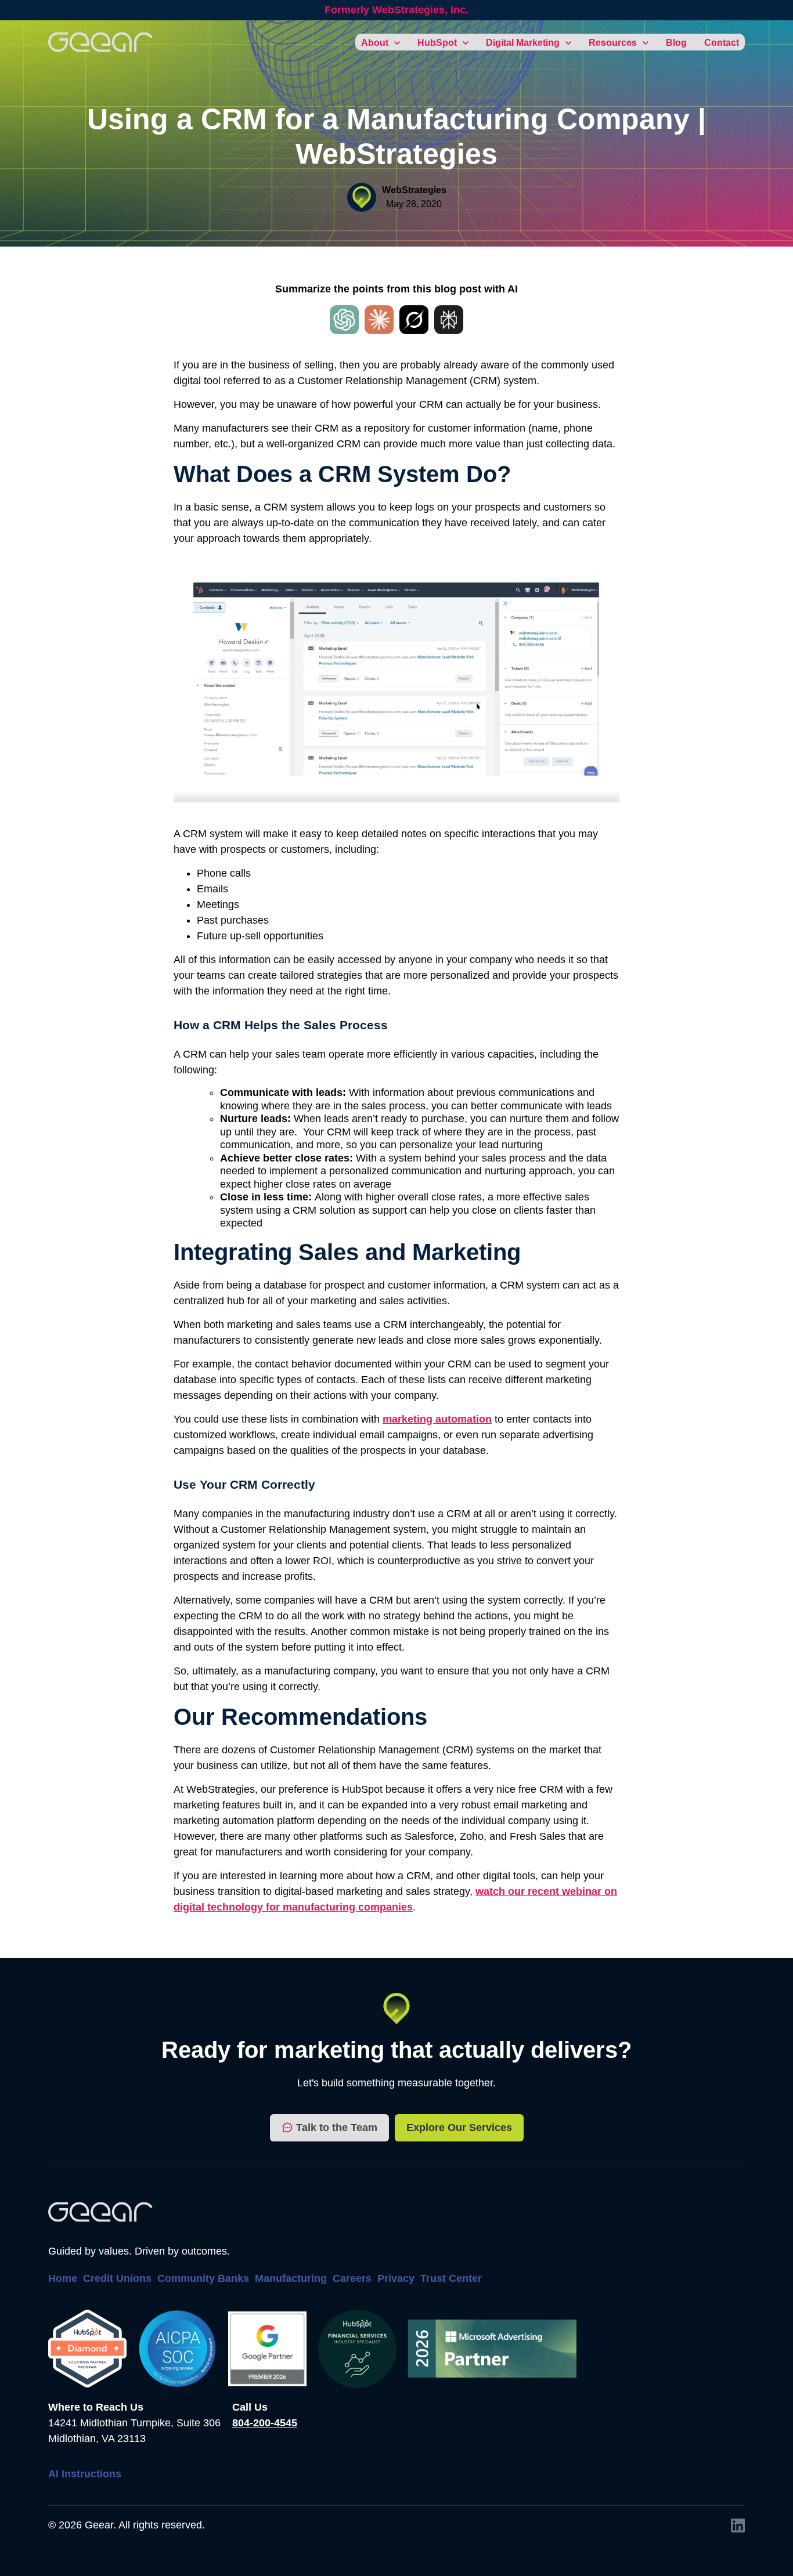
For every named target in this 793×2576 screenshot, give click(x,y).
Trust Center (451, 2278)
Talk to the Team (337, 2128)
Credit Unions (117, 2278)
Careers (352, 2278)
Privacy (396, 2278)
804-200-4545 (265, 2423)
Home (63, 2278)
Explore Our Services (459, 2128)
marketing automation (437, 1419)
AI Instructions (85, 2474)
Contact (722, 43)
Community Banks (203, 2278)
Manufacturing (291, 2278)
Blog (676, 43)
